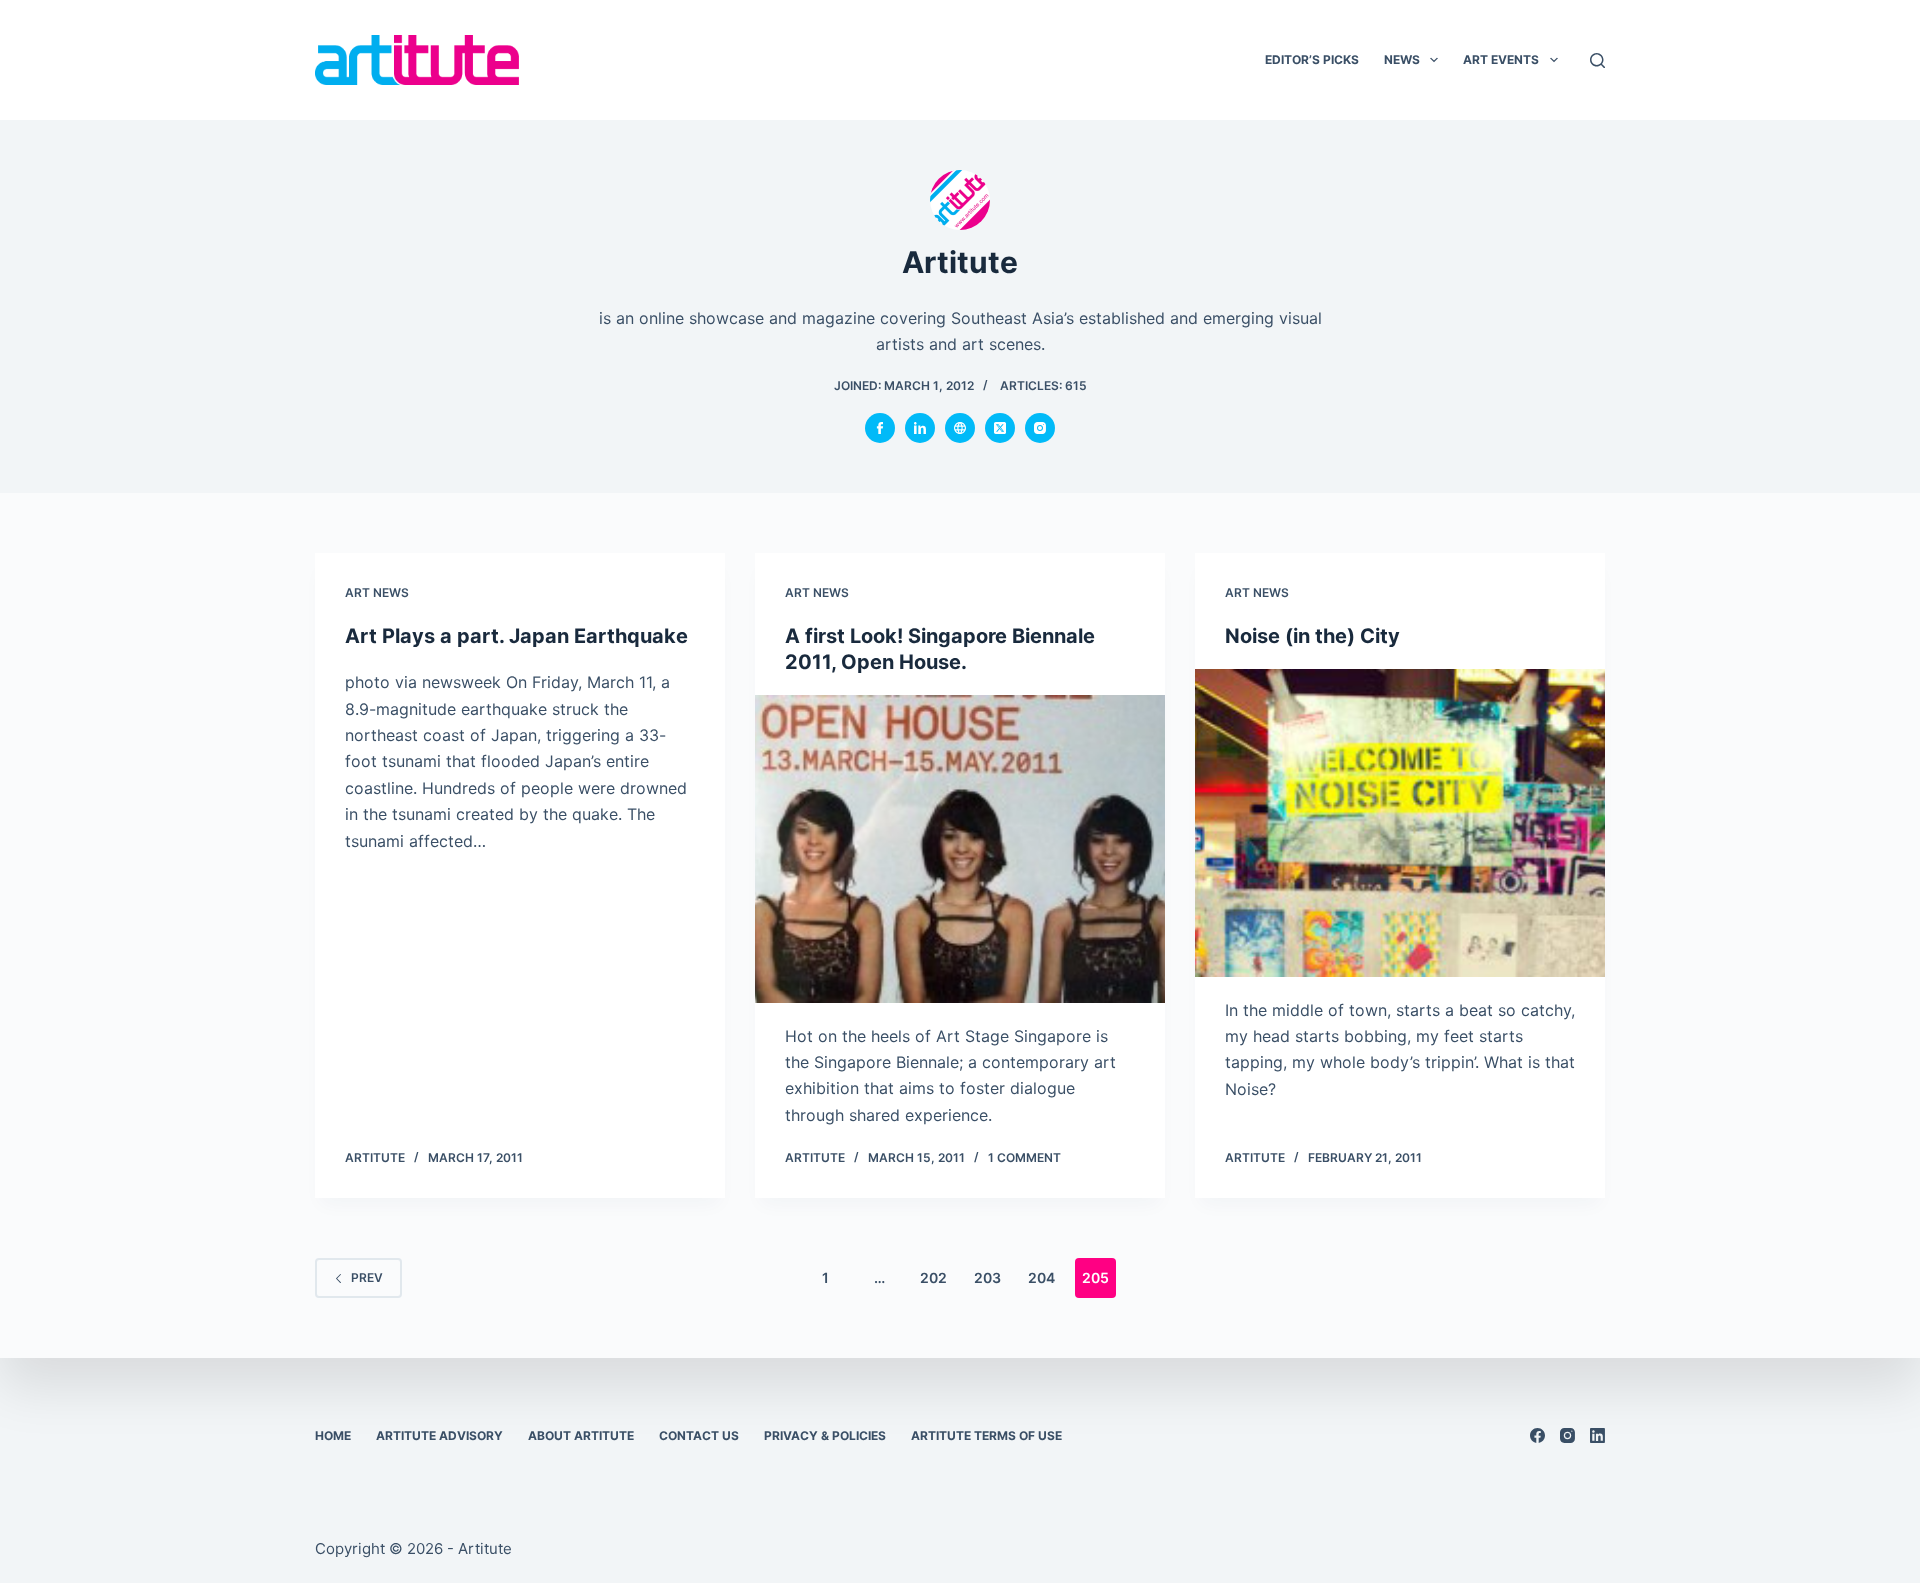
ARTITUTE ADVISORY (439, 1435)
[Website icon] (960, 428)
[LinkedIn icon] (920, 428)
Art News (377, 592)
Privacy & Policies (825, 1435)
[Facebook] (1537, 1435)
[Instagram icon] (1040, 428)
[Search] (1597, 60)
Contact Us (699, 1435)
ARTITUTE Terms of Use (986, 1435)
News (1402, 59)
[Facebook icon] (880, 428)
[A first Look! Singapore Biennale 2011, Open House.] (960, 849)
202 (933, 1277)
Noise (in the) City (1312, 636)
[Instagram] (1567, 1435)
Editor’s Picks (1312, 59)
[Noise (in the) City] (1400, 823)
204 (1041, 1277)
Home (333, 1435)
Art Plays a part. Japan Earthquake (516, 636)
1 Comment (1024, 1157)
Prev (367, 1277)
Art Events (1501, 59)
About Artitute (581, 1435)
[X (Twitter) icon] (1000, 428)
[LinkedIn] (1597, 1435)
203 (987, 1277)
